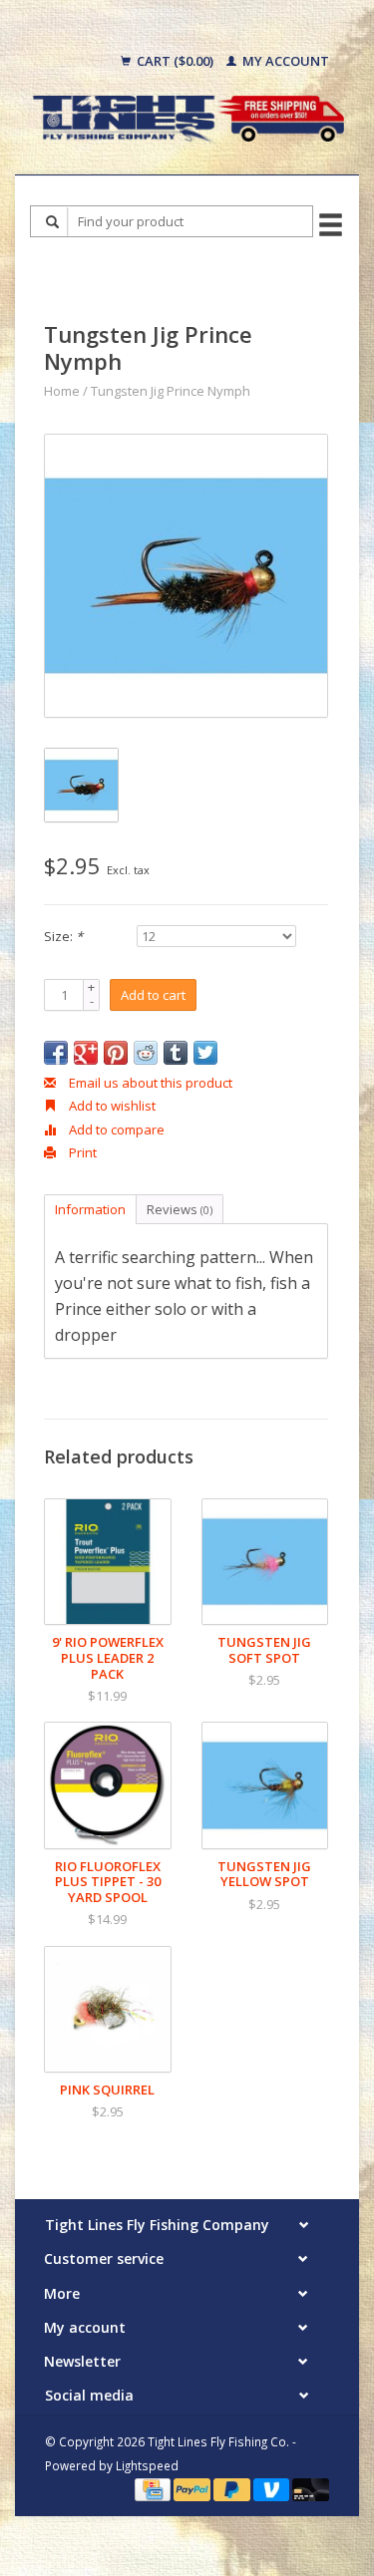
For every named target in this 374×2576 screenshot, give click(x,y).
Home (62, 391)
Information (90, 1209)
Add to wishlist (111, 1106)
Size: (63, 936)
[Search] (53, 222)
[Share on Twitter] (205, 1053)
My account (284, 61)
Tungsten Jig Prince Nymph (171, 391)
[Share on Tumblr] (176, 1053)
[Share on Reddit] (146, 1053)
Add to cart (153, 995)
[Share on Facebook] (56, 1053)
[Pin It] (116, 1053)
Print (81, 1152)
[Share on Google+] (86, 1053)
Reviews (180, 1209)
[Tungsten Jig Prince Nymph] (186, 576)
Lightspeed (147, 2465)
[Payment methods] (154, 2488)
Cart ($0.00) (175, 61)
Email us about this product (149, 1083)
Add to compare (115, 1129)
